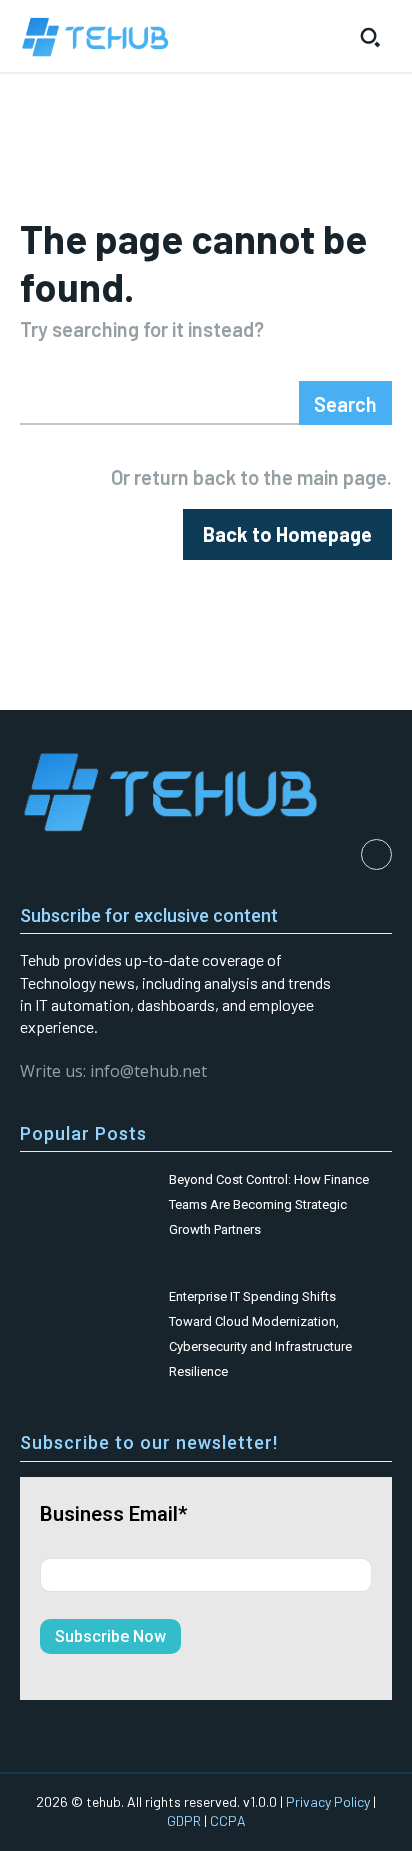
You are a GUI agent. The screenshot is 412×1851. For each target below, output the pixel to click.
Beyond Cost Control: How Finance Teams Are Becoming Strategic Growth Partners (269, 1204)
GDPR (184, 1820)
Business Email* (113, 1514)
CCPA (228, 1820)
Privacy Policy (328, 1801)
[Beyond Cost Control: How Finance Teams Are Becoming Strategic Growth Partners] (85, 1203)
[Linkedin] (376, 854)
